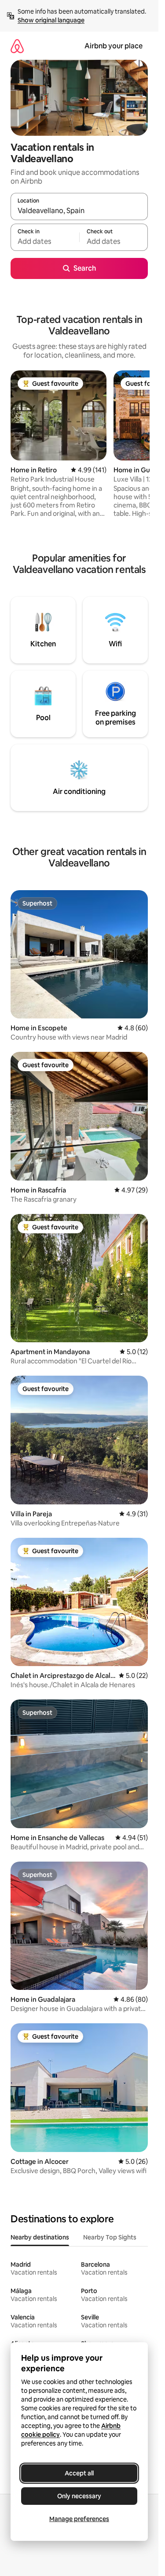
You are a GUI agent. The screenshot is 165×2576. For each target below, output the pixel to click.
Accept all (79, 2473)
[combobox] (79, 210)
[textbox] (45, 241)
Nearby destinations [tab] (40, 2237)
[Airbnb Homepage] (17, 46)
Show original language (51, 20)
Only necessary (79, 2496)
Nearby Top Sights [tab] (110, 2237)
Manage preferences (79, 2519)
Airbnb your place (114, 46)
